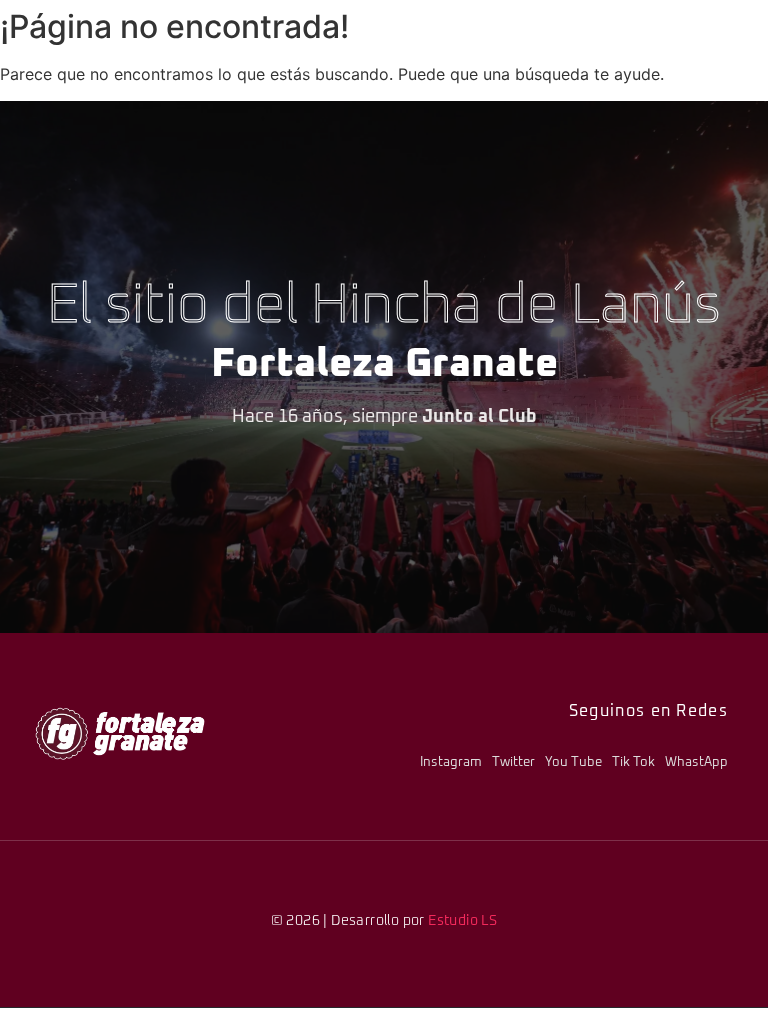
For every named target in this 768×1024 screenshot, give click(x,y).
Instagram (451, 762)
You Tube (573, 762)
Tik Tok (633, 762)
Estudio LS (462, 921)
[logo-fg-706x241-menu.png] (120, 733)
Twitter (513, 762)
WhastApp (696, 762)
